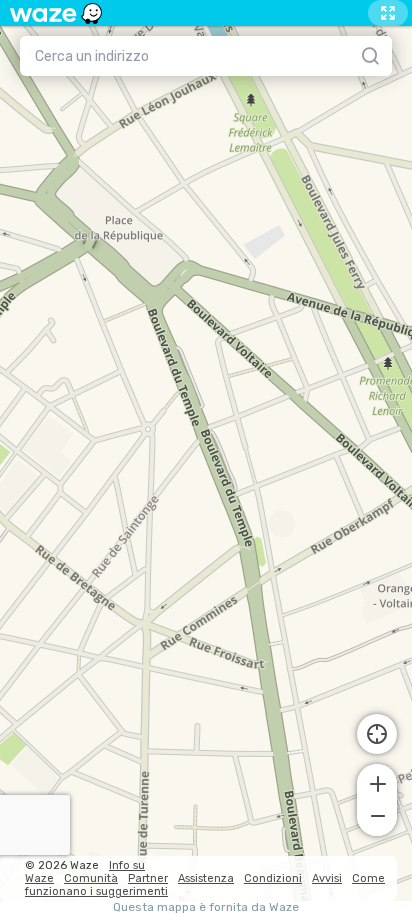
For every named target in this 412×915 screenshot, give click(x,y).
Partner (148, 878)
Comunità (91, 878)
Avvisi (327, 878)
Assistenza (206, 878)
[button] (377, 782)
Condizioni (273, 878)
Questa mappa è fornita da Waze (206, 907)
